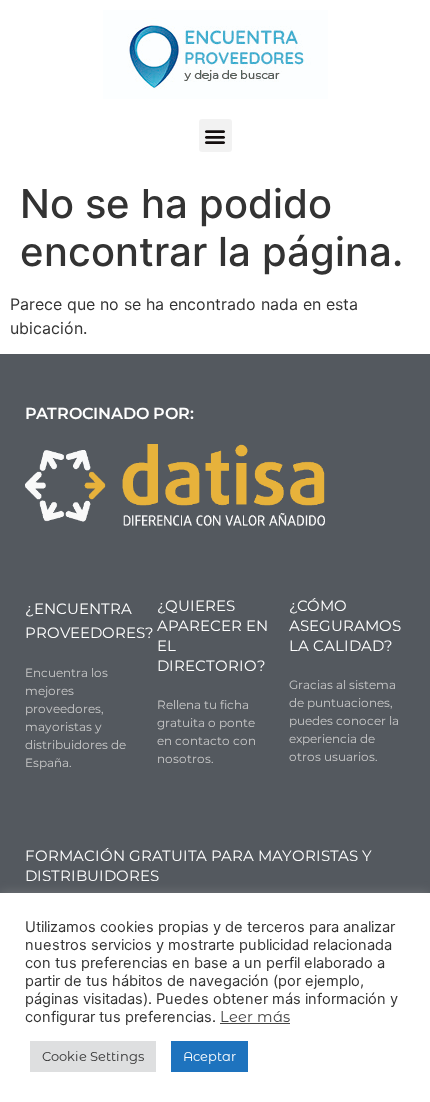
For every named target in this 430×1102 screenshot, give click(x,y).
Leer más (255, 1017)
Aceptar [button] (209, 1056)
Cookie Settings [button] (93, 1056)
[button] (215, 135)
